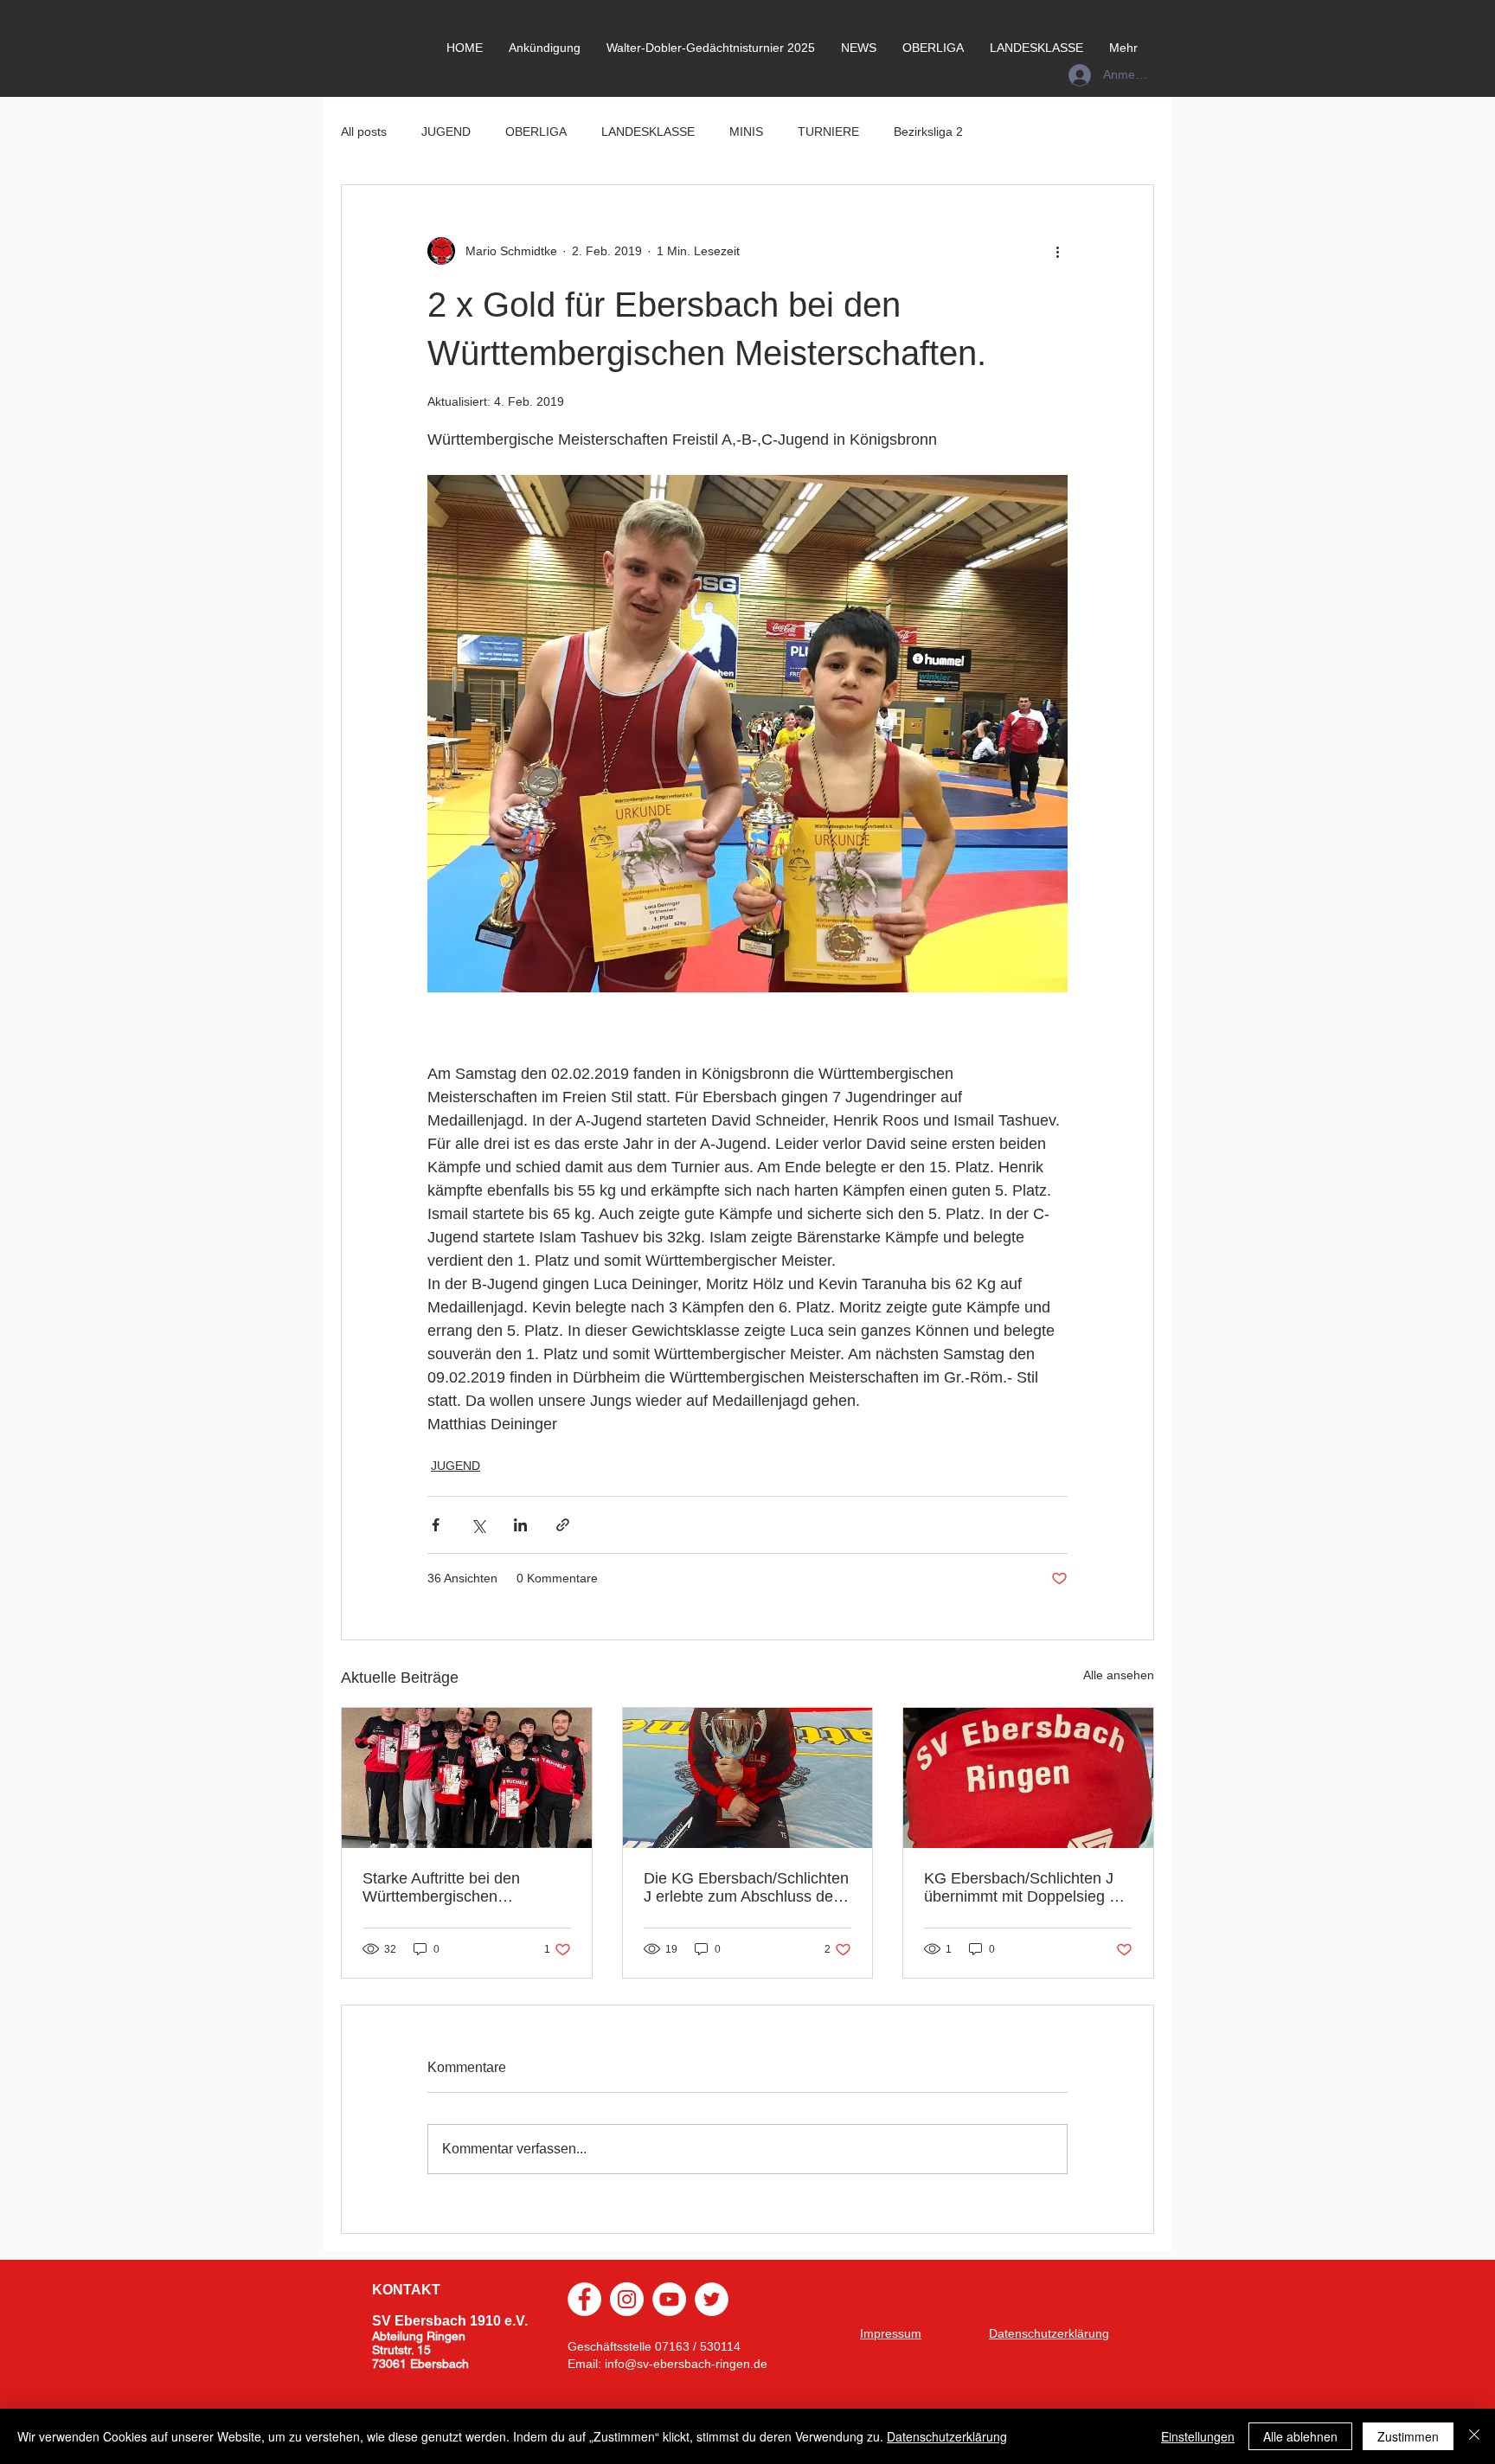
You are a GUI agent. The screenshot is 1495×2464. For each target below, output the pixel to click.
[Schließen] (1474, 2436)
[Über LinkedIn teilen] (520, 1525)
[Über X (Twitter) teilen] (478, 1525)
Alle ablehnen (1300, 2436)
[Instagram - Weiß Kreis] (627, 2299)
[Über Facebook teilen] (436, 1525)
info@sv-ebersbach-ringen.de (686, 2364)
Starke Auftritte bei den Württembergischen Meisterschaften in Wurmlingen (441, 1888)
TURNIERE (828, 132)
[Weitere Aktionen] (1057, 251)
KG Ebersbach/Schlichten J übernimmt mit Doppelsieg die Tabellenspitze (1027, 1888)
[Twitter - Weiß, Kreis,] (712, 2299)
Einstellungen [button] (1198, 2436)
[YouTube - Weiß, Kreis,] (669, 2299)
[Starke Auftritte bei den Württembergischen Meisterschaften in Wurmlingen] (467, 1778)
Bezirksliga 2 (928, 132)
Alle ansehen (1119, 1675)
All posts (364, 132)
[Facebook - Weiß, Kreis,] (584, 2299)
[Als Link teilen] (563, 1525)
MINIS (746, 132)
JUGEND (446, 132)
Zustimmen (1408, 2436)
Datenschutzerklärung (947, 2436)
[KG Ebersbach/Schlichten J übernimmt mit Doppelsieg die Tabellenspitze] (1028, 1778)
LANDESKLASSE (648, 132)
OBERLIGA (536, 132)
